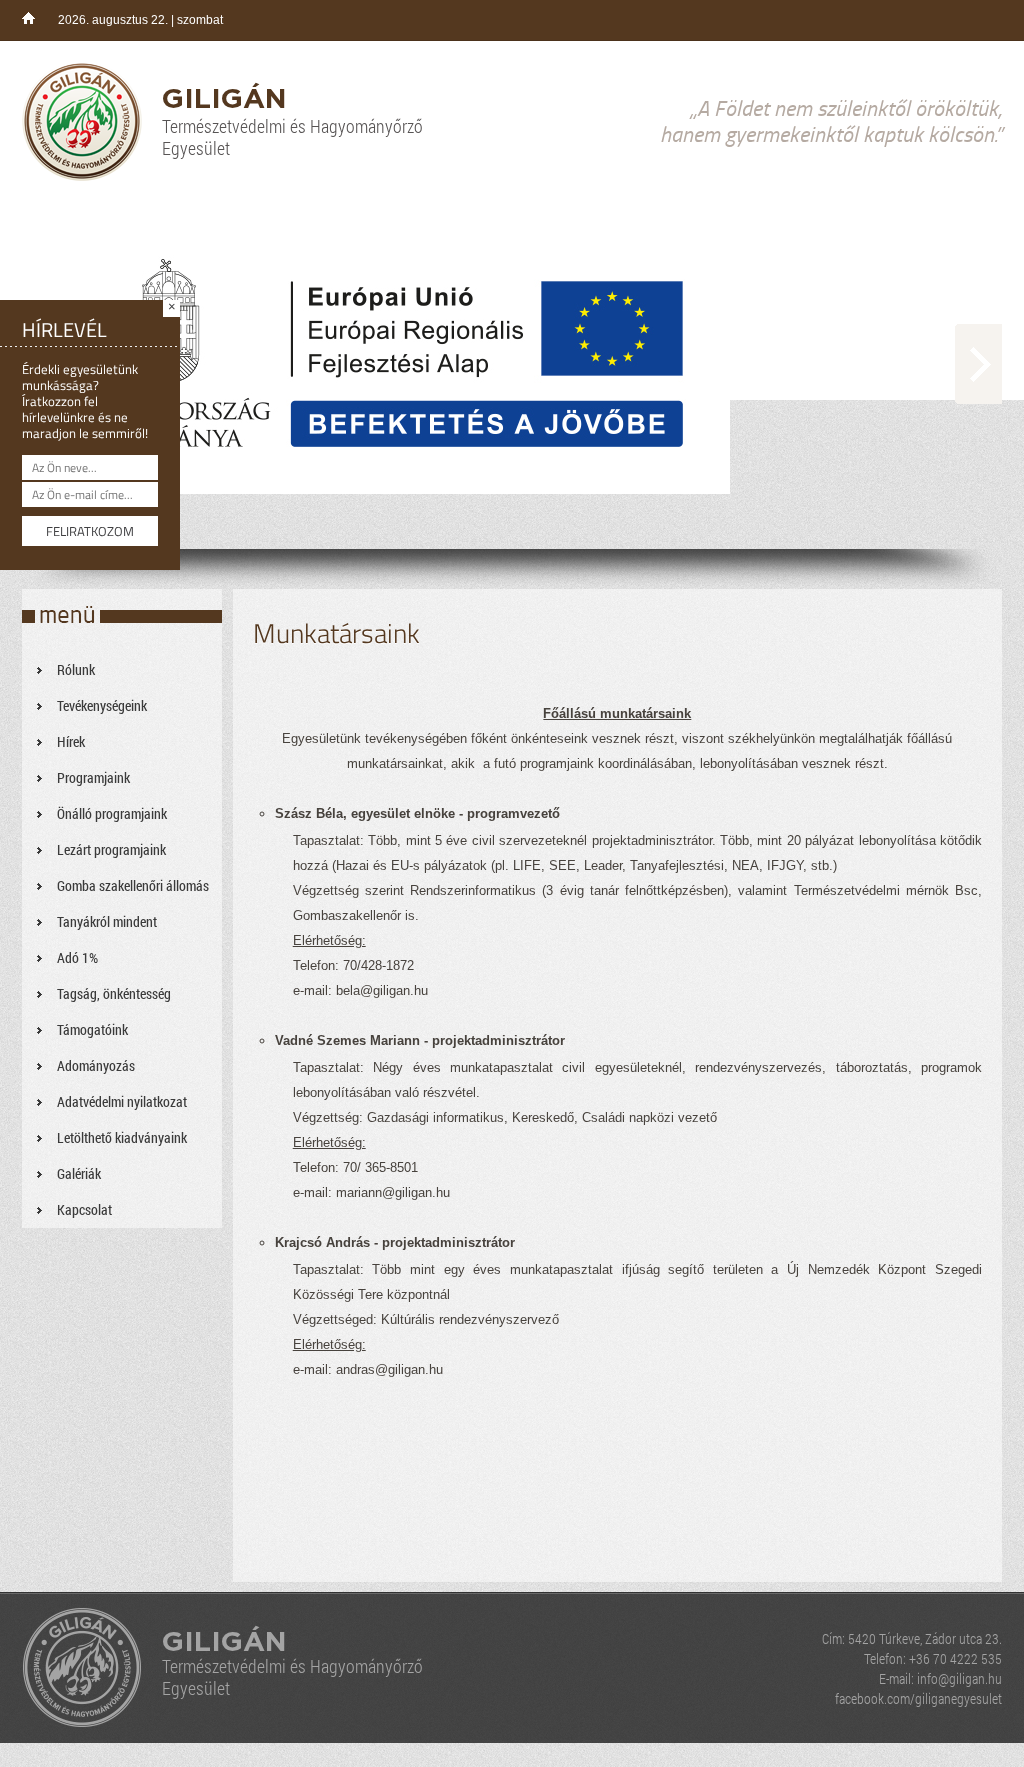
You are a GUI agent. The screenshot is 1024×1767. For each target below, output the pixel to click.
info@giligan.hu (959, 1678)
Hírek (71, 741)
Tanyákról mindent (107, 921)
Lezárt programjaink (111, 849)
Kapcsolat (84, 1209)
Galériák (79, 1173)
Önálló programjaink (112, 813)
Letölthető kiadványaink (122, 1137)
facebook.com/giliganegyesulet (918, 1698)
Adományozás (96, 1065)
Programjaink (93, 777)
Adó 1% (77, 957)
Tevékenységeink (102, 705)
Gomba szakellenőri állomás (133, 885)
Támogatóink (92, 1029)
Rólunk (76, 669)
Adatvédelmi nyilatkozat (122, 1101)
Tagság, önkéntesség (114, 993)
